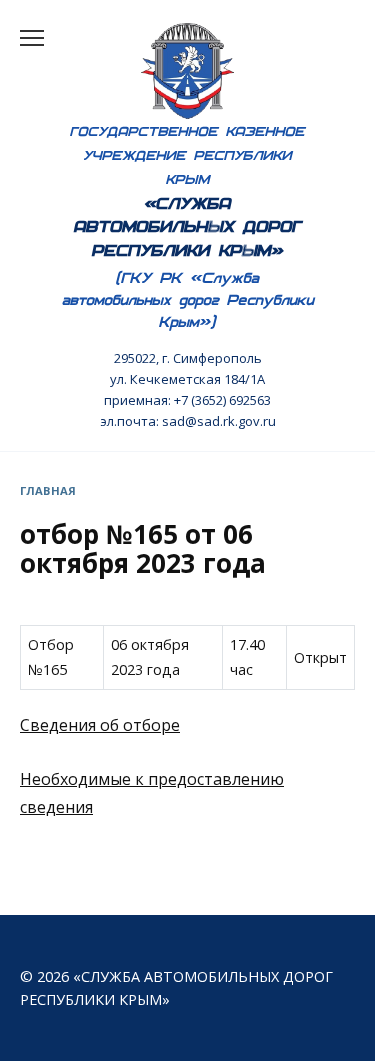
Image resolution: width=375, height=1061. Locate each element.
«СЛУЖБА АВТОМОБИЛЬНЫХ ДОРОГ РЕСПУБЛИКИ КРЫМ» (187, 227)
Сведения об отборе (100, 725)
